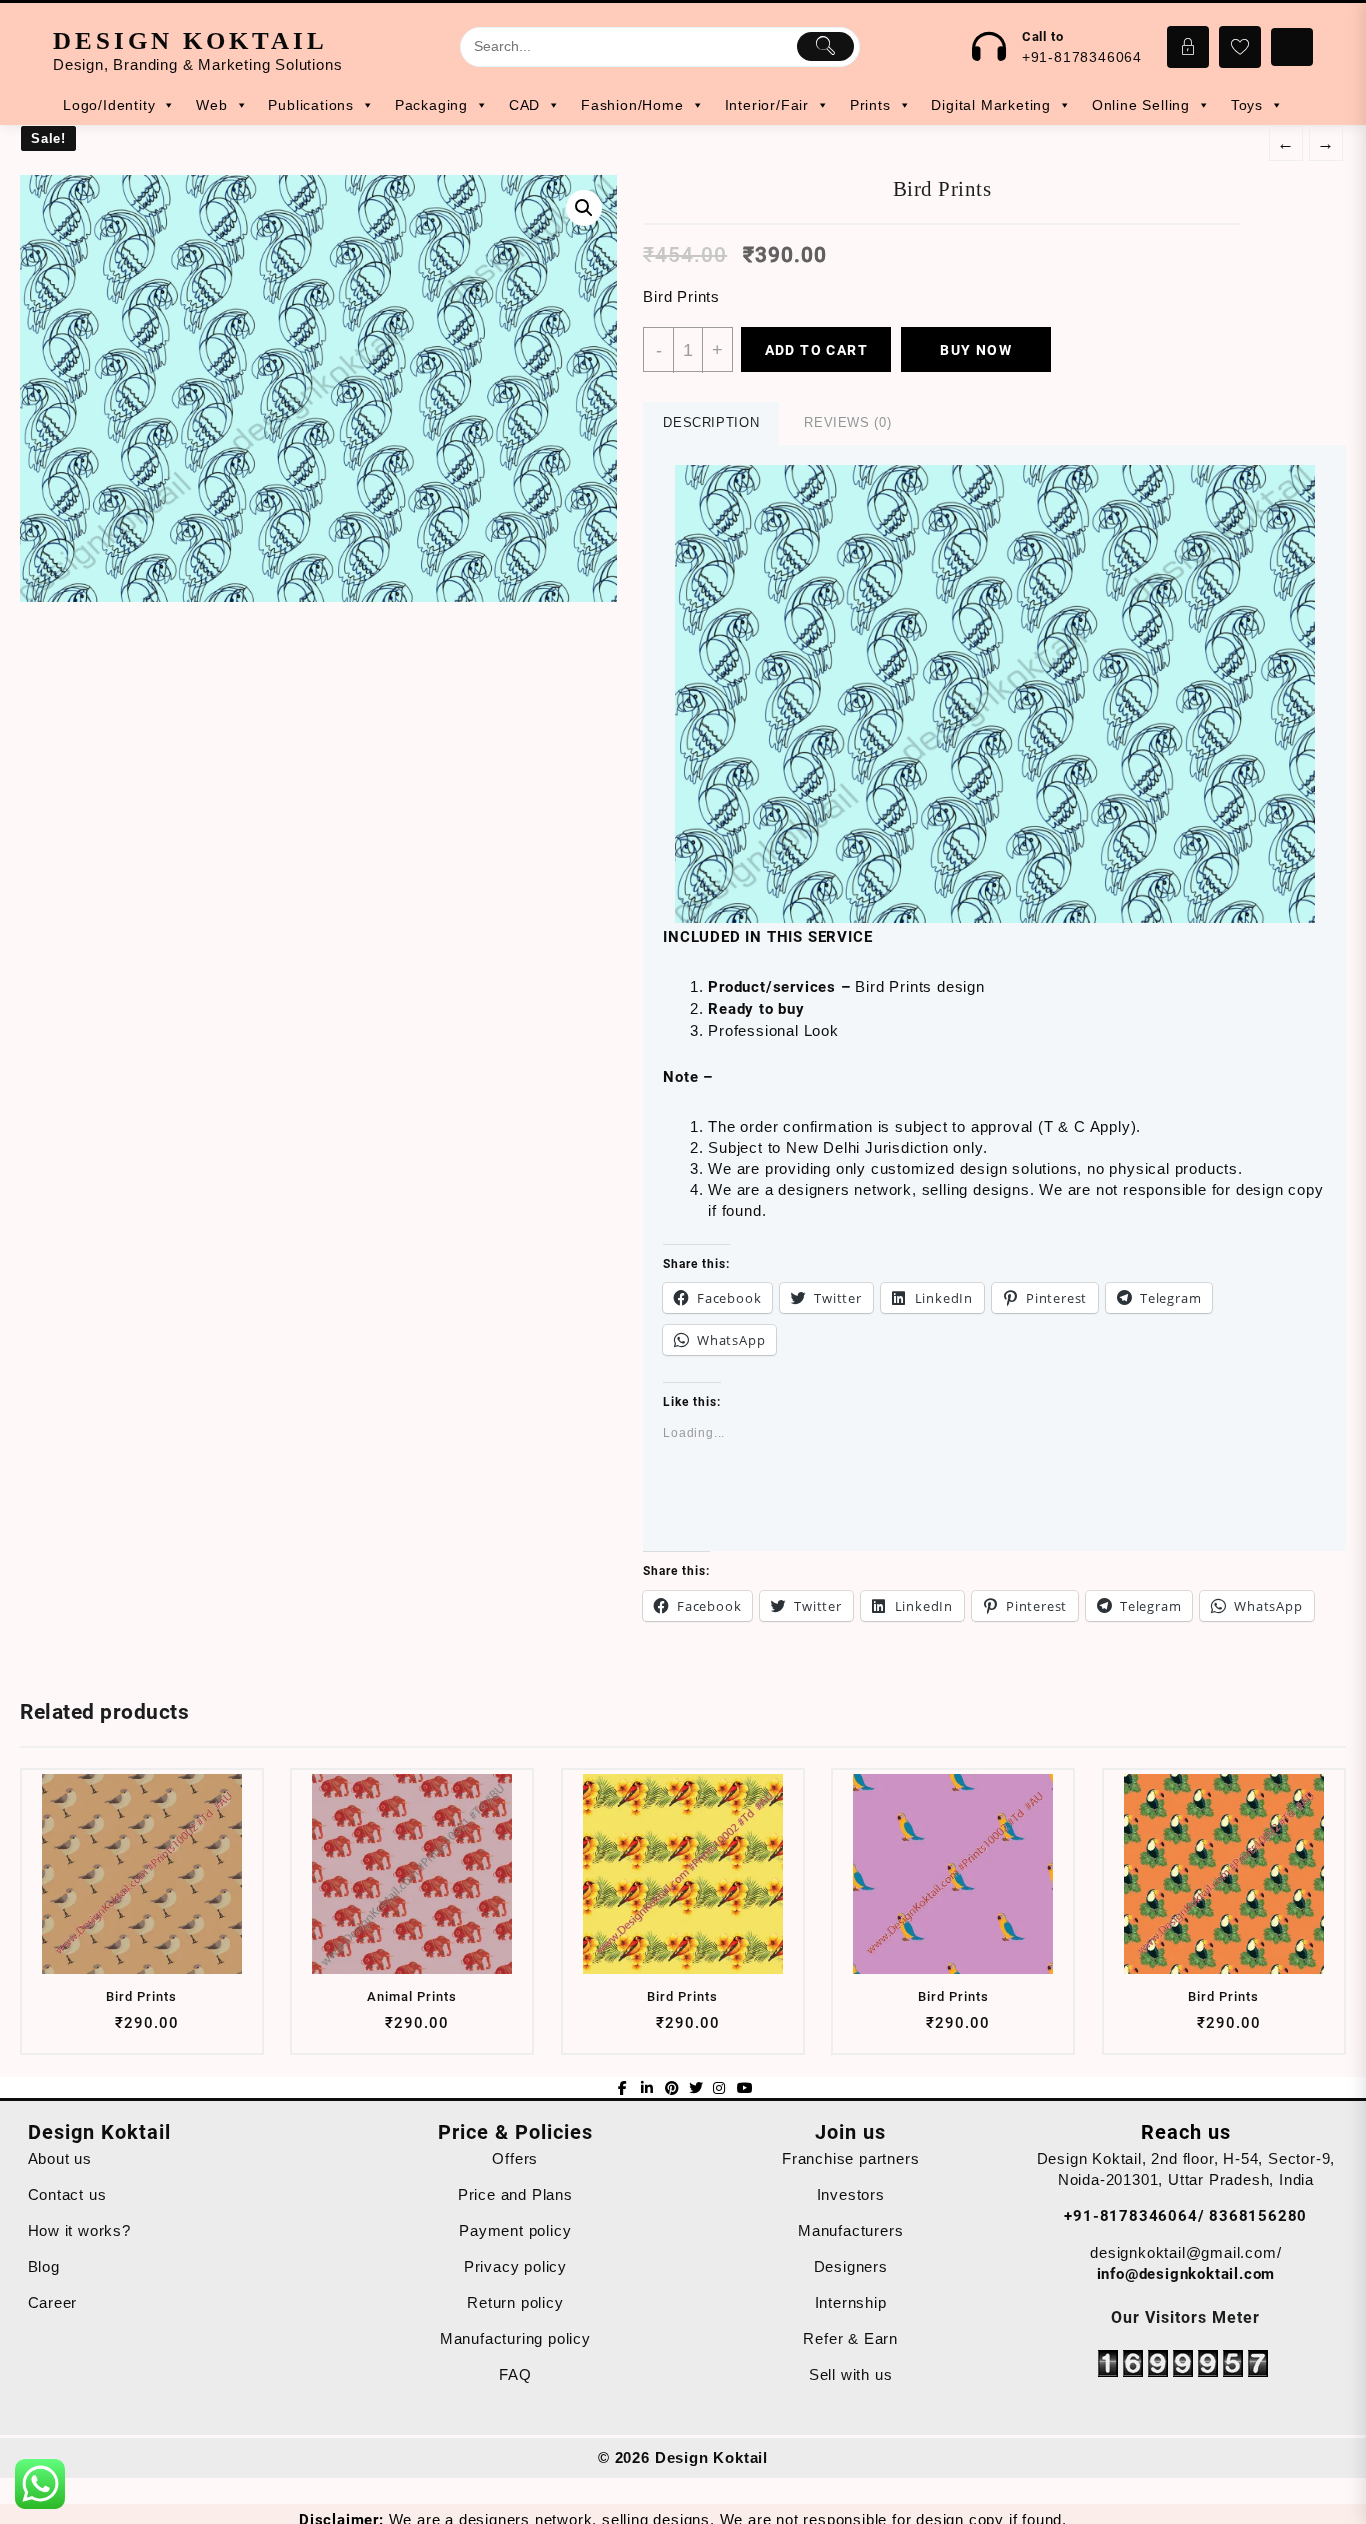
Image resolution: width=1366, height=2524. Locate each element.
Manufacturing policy (515, 2338)
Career (53, 2302)
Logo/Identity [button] (109, 105)
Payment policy (515, 2230)
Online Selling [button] (1141, 105)
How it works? (79, 2230)
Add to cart (816, 350)
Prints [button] (870, 105)
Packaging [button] (431, 105)
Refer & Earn (850, 2338)
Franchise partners (850, 2158)
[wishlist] (178, 2030)
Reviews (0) (847, 422)
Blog (44, 2266)
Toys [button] (1247, 105)
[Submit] (825, 46)
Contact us (67, 2194)
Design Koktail (190, 40)
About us (60, 2158)
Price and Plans (515, 2194)
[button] (995, 694)
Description (711, 422)
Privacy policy (515, 2266)
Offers (515, 2158)
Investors (851, 2194)
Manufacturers (850, 2230)
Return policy (515, 2302)
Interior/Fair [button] (767, 105)
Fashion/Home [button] (632, 105)
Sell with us (851, 2374)
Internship (851, 2302)
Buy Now (976, 350)
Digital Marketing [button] (991, 105)
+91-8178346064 (1082, 57)
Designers (851, 2266)
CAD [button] (524, 105)
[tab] (711, 423)
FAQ (515, 2374)
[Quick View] (139, 2030)
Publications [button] (311, 105)
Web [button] (211, 105)
